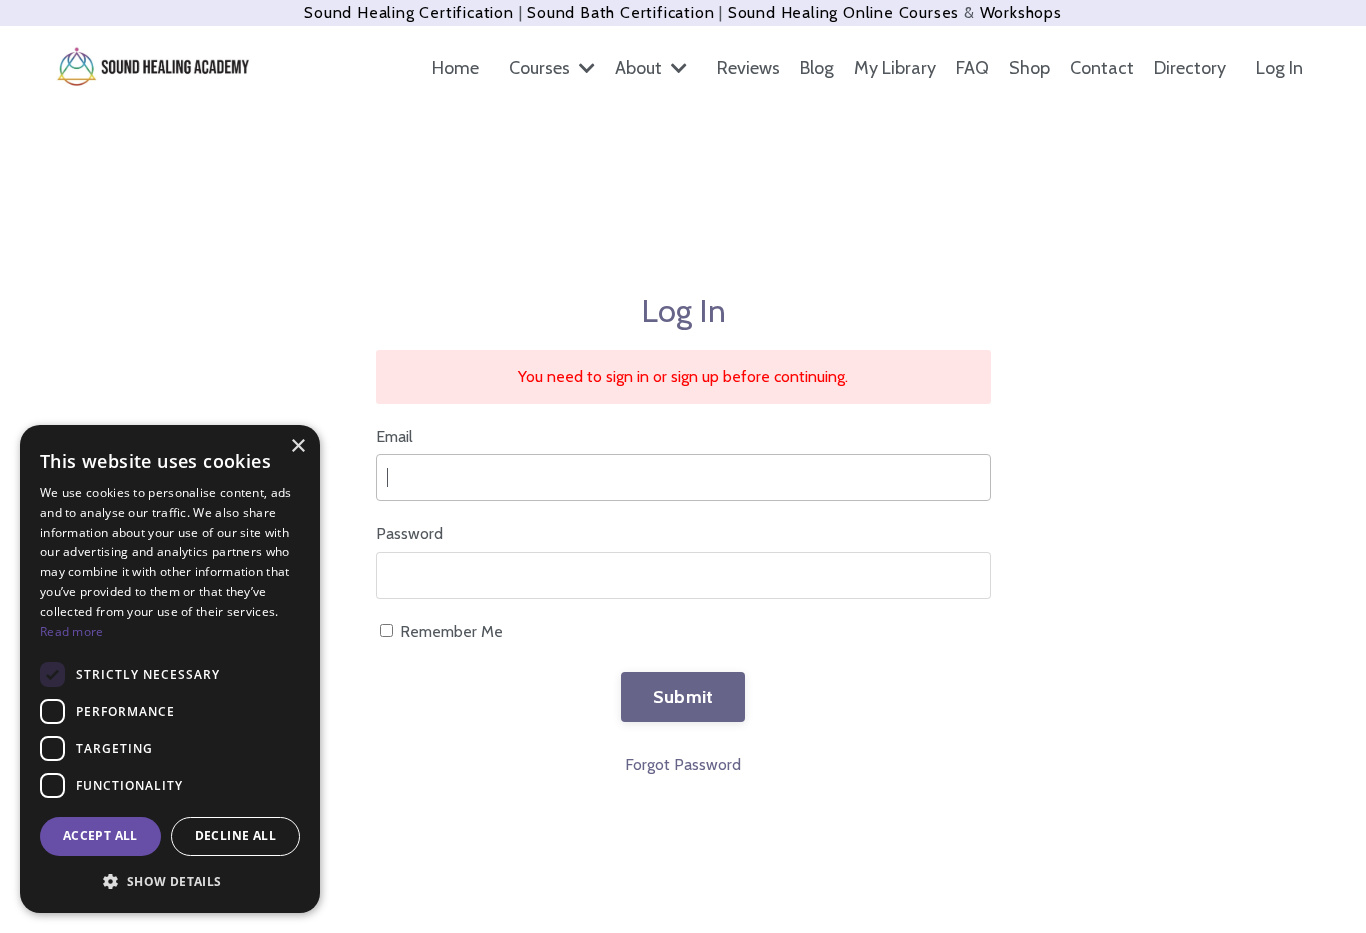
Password (409, 533)
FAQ (972, 68)
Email (394, 436)
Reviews (748, 68)
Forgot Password (683, 764)
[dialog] (170, 669)
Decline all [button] (235, 835)
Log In (1279, 68)
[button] (170, 881)
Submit (683, 697)
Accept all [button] (100, 835)
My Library (895, 68)
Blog (817, 68)
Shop (1029, 68)
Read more (72, 631)
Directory (1190, 68)
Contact (1102, 68)
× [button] (297, 446)
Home (455, 68)
